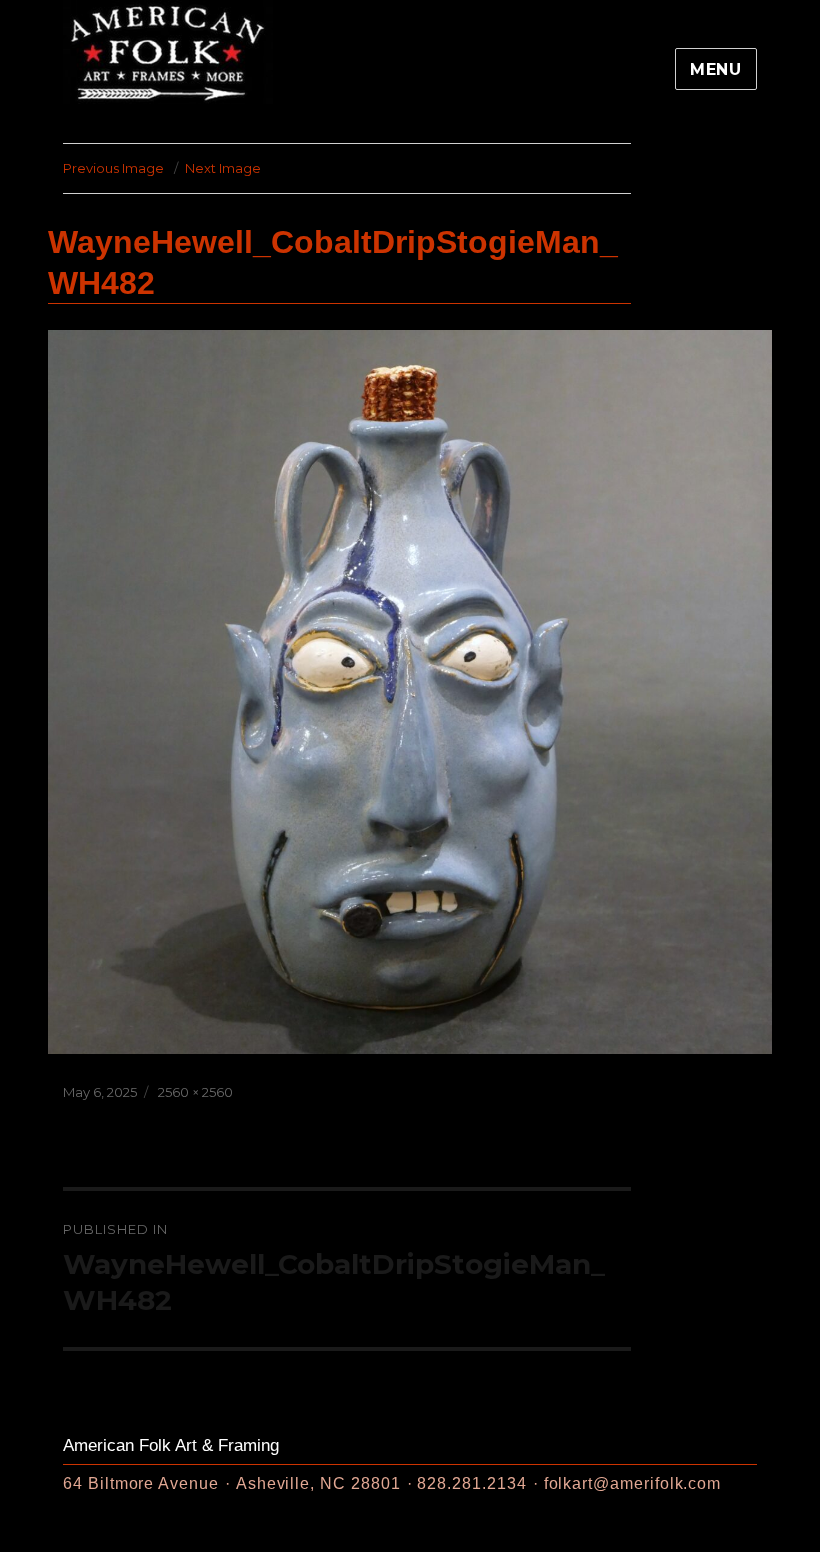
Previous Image (113, 168)
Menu (716, 69)
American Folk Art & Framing (171, 1445)
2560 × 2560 (195, 1092)
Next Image (223, 168)
